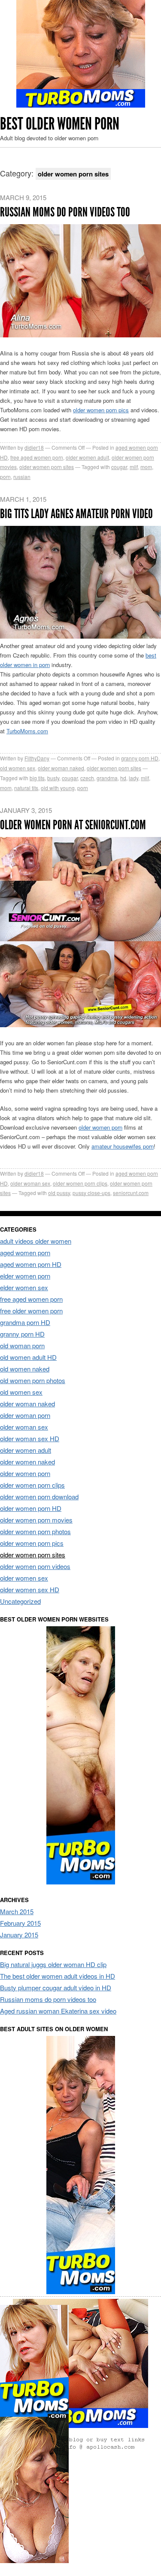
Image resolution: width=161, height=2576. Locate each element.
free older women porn (31, 1311)
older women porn (100, 1127)
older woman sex (30, 1183)
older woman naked (61, 768)
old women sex (18, 768)
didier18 (34, 447)
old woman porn (22, 1345)
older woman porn (25, 1415)
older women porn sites (47, 467)
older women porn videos (35, 1566)
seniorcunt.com (131, 1193)
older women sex (24, 1578)
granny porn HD (140, 758)
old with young (58, 788)
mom (146, 467)
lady (134, 778)
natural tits (26, 788)
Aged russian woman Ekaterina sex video (58, 2011)
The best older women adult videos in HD (58, 1976)
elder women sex (24, 1287)
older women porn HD (31, 1508)
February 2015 (20, 1923)
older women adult (87, 457)
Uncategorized (20, 1601)
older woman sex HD (30, 1438)
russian (22, 477)
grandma (107, 778)
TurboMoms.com (27, 731)
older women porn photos (35, 1531)
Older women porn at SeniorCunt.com (73, 825)
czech (87, 778)
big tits (37, 778)
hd (123, 778)
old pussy (59, 1193)
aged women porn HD (31, 1264)
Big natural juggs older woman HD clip (53, 1964)
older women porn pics (101, 410)
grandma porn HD (25, 1322)
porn (5, 477)
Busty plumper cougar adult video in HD (56, 1988)
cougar (119, 467)
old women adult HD (28, 1357)
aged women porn (25, 1252)
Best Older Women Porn (60, 124)
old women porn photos (33, 1380)
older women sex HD (30, 1589)
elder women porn (25, 1276)
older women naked (27, 1462)
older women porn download (39, 1496)
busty (53, 778)
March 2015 (17, 1911)
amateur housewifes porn (123, 1146)
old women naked (25, 1369)
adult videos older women (36, 1241)
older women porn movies (36, 1520)
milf (134, 467)
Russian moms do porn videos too (65, 212)
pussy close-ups (91, 1193)
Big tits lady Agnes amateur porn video (76, 514)
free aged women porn (37, 457)
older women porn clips (80, 1183)
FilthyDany (37, 758)
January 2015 (19, 1935)
